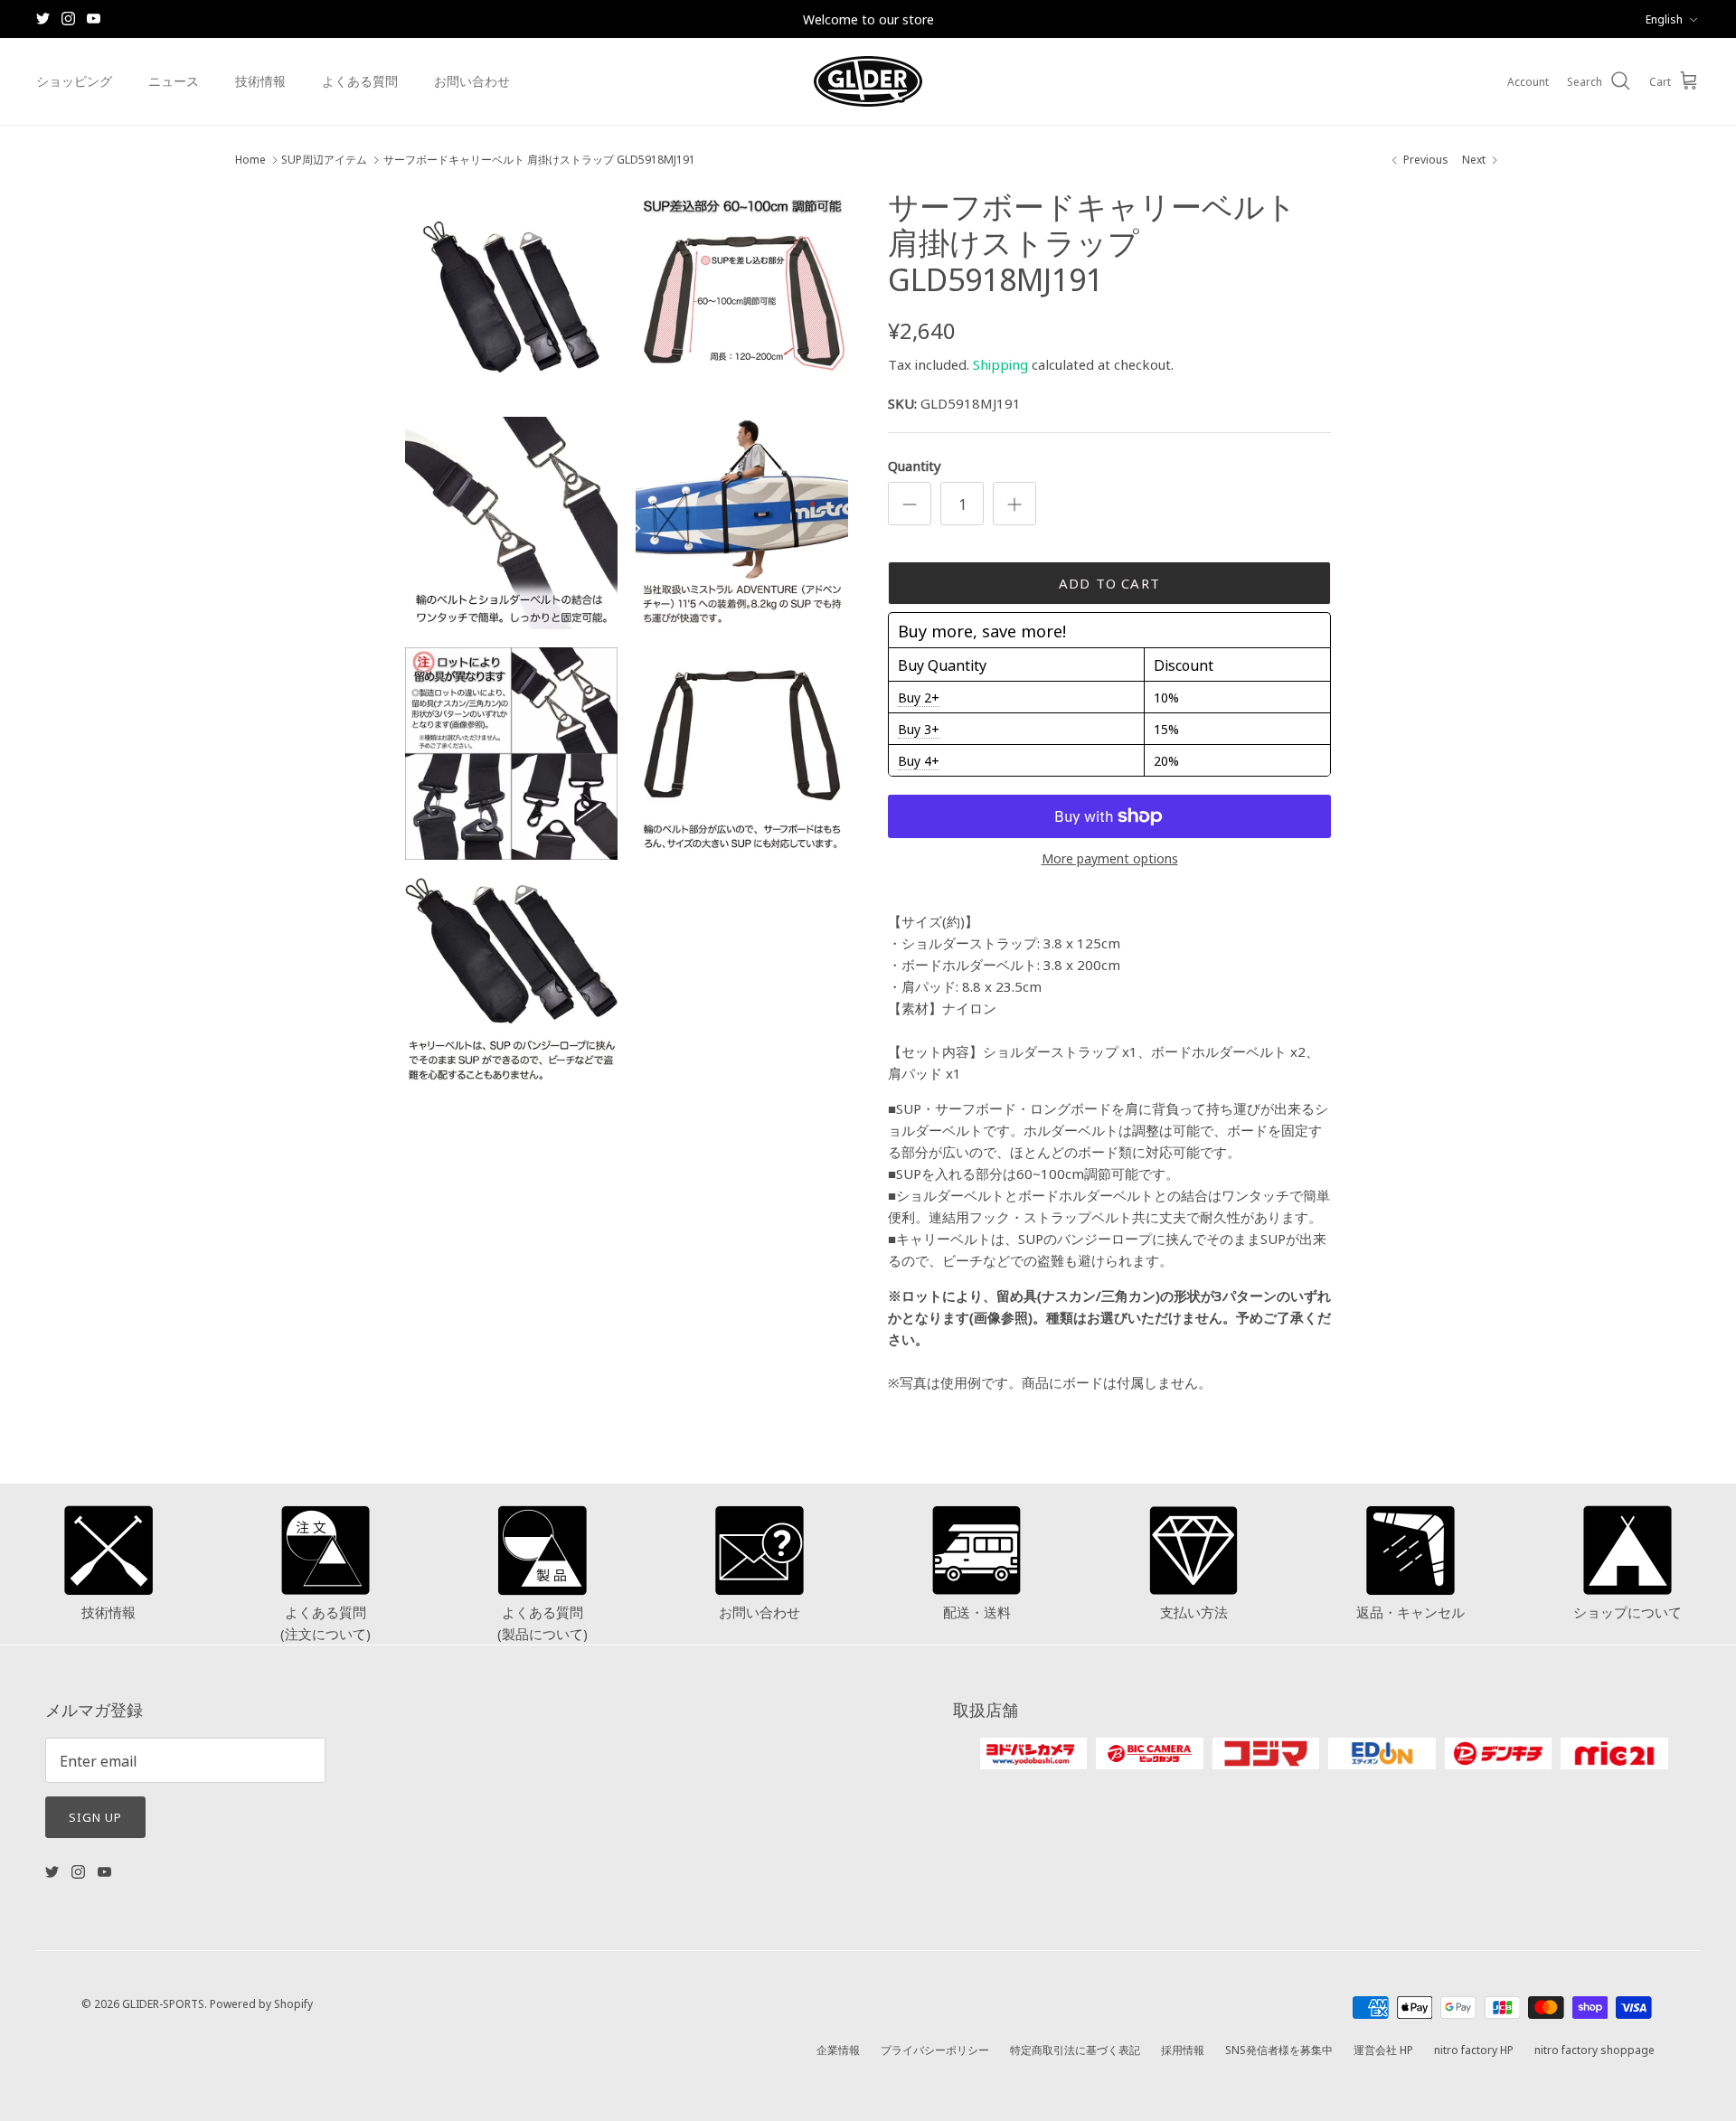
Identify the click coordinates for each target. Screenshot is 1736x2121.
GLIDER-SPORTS (163, 2003)
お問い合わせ (472, 80)
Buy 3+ (919, 729)
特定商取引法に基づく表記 (1075, 2049)
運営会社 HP (1383, 2049)
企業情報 (838, 2049)
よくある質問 (360, 80)
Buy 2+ (919, 697)
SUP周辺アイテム (324, 160)
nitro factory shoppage (1594, 2049)
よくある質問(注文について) (325, 1622)
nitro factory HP (1474, 2049)
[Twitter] (43, 19)
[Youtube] (94, 19)
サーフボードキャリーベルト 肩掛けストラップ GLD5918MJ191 (539, 160)
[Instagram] (68, 19)
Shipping (1000, 364)
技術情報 (260, 80)
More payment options (1110, 858)
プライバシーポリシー (935, 2049)
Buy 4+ (919, 760)
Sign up (95, 1816)
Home (250, 160)
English (1664, 19)
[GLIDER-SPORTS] (868, 81)
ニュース (174, 80)
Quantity (915, 465)
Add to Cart (1109, 583)
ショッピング (74, 80)
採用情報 (1183, 2049)
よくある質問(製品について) (542, 1622)
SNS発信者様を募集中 (1279, 2049)
